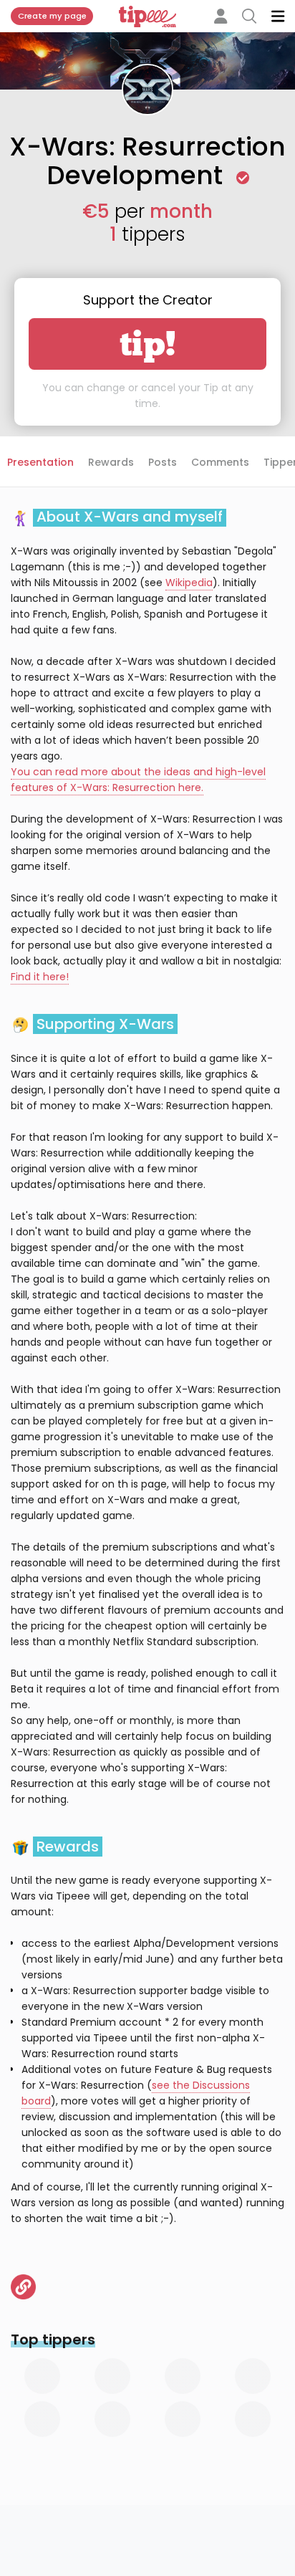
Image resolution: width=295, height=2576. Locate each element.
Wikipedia (189, 583)
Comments (220, 462)
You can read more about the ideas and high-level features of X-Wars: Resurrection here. (138, 780)
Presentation (40, 462)
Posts (163, 462)
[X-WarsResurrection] (23, 2287)
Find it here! (40, 977)
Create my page (52, 16)
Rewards (111, 462)
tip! (148, 344)
